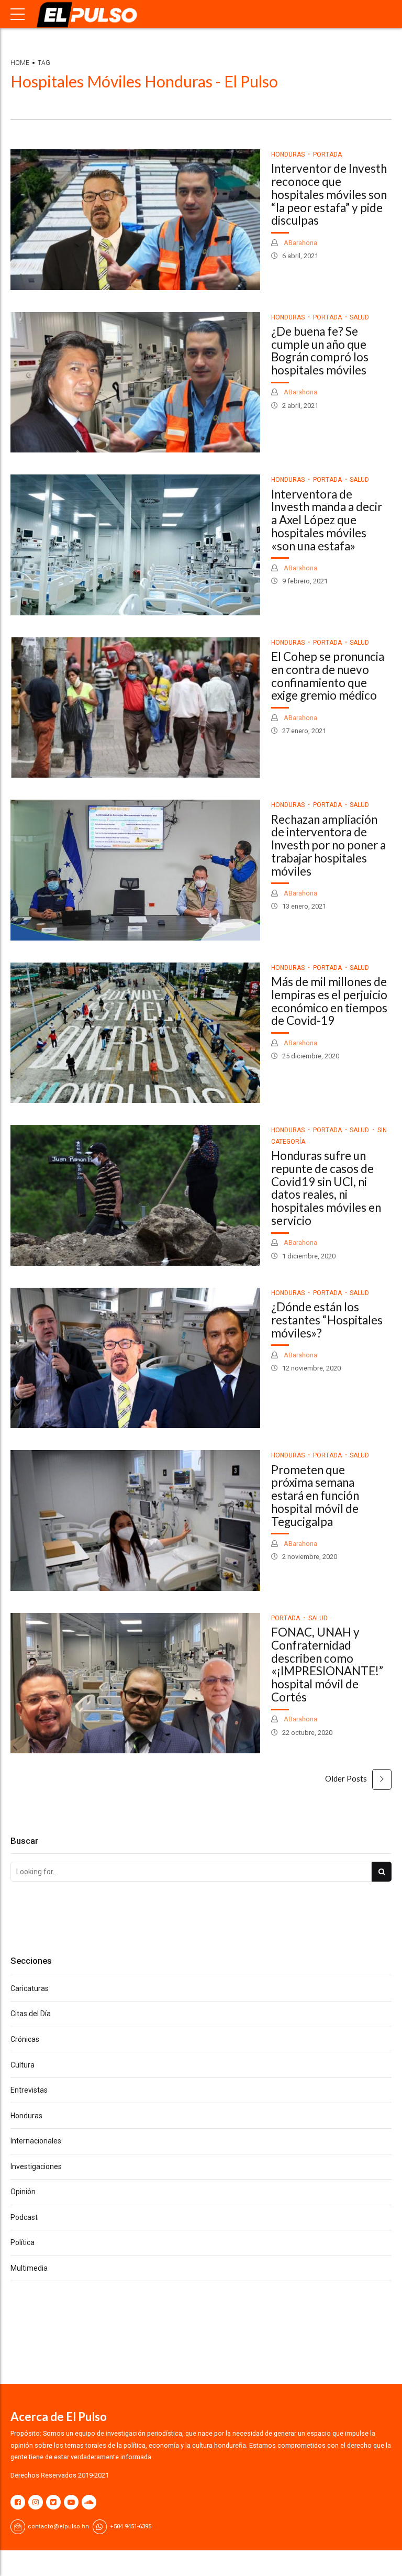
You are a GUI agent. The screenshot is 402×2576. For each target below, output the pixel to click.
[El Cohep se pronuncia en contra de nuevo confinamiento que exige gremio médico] (135, 708)
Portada (327, 154)
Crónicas (25, 2039)
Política (23, 2242)
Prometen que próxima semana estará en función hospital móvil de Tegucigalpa (315, 1496)
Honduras (288, 154)
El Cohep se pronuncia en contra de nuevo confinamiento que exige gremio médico (328, 676)
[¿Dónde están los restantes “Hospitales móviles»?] (135, 1358)
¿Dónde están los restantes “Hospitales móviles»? (327, 1320)
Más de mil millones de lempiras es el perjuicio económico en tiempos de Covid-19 (329, 1001)
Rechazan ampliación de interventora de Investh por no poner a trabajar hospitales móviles (328, 845)
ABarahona (300, 243)
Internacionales (36, 2141)
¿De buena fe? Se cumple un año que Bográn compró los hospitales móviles (320, 351)
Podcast (24, 2217)
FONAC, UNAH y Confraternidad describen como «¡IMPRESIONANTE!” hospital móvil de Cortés (327, 1665)
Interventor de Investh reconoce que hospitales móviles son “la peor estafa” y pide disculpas (329, 194)
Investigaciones (36, 2166)
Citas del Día (31, 2014)
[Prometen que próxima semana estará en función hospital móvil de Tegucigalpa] (135, 1521)
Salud (359, 317)
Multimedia (29, 2268)
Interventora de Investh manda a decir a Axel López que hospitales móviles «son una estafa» (327, 520)
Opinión (23, 2192)
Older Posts (346, 1778)
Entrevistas (29, 2090)
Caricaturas (30, 1988)
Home (20, 63)
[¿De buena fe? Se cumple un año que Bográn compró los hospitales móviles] (135, 383)
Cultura (23, 2065)
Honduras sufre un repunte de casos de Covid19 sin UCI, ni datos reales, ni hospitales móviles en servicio (326, 1188)
